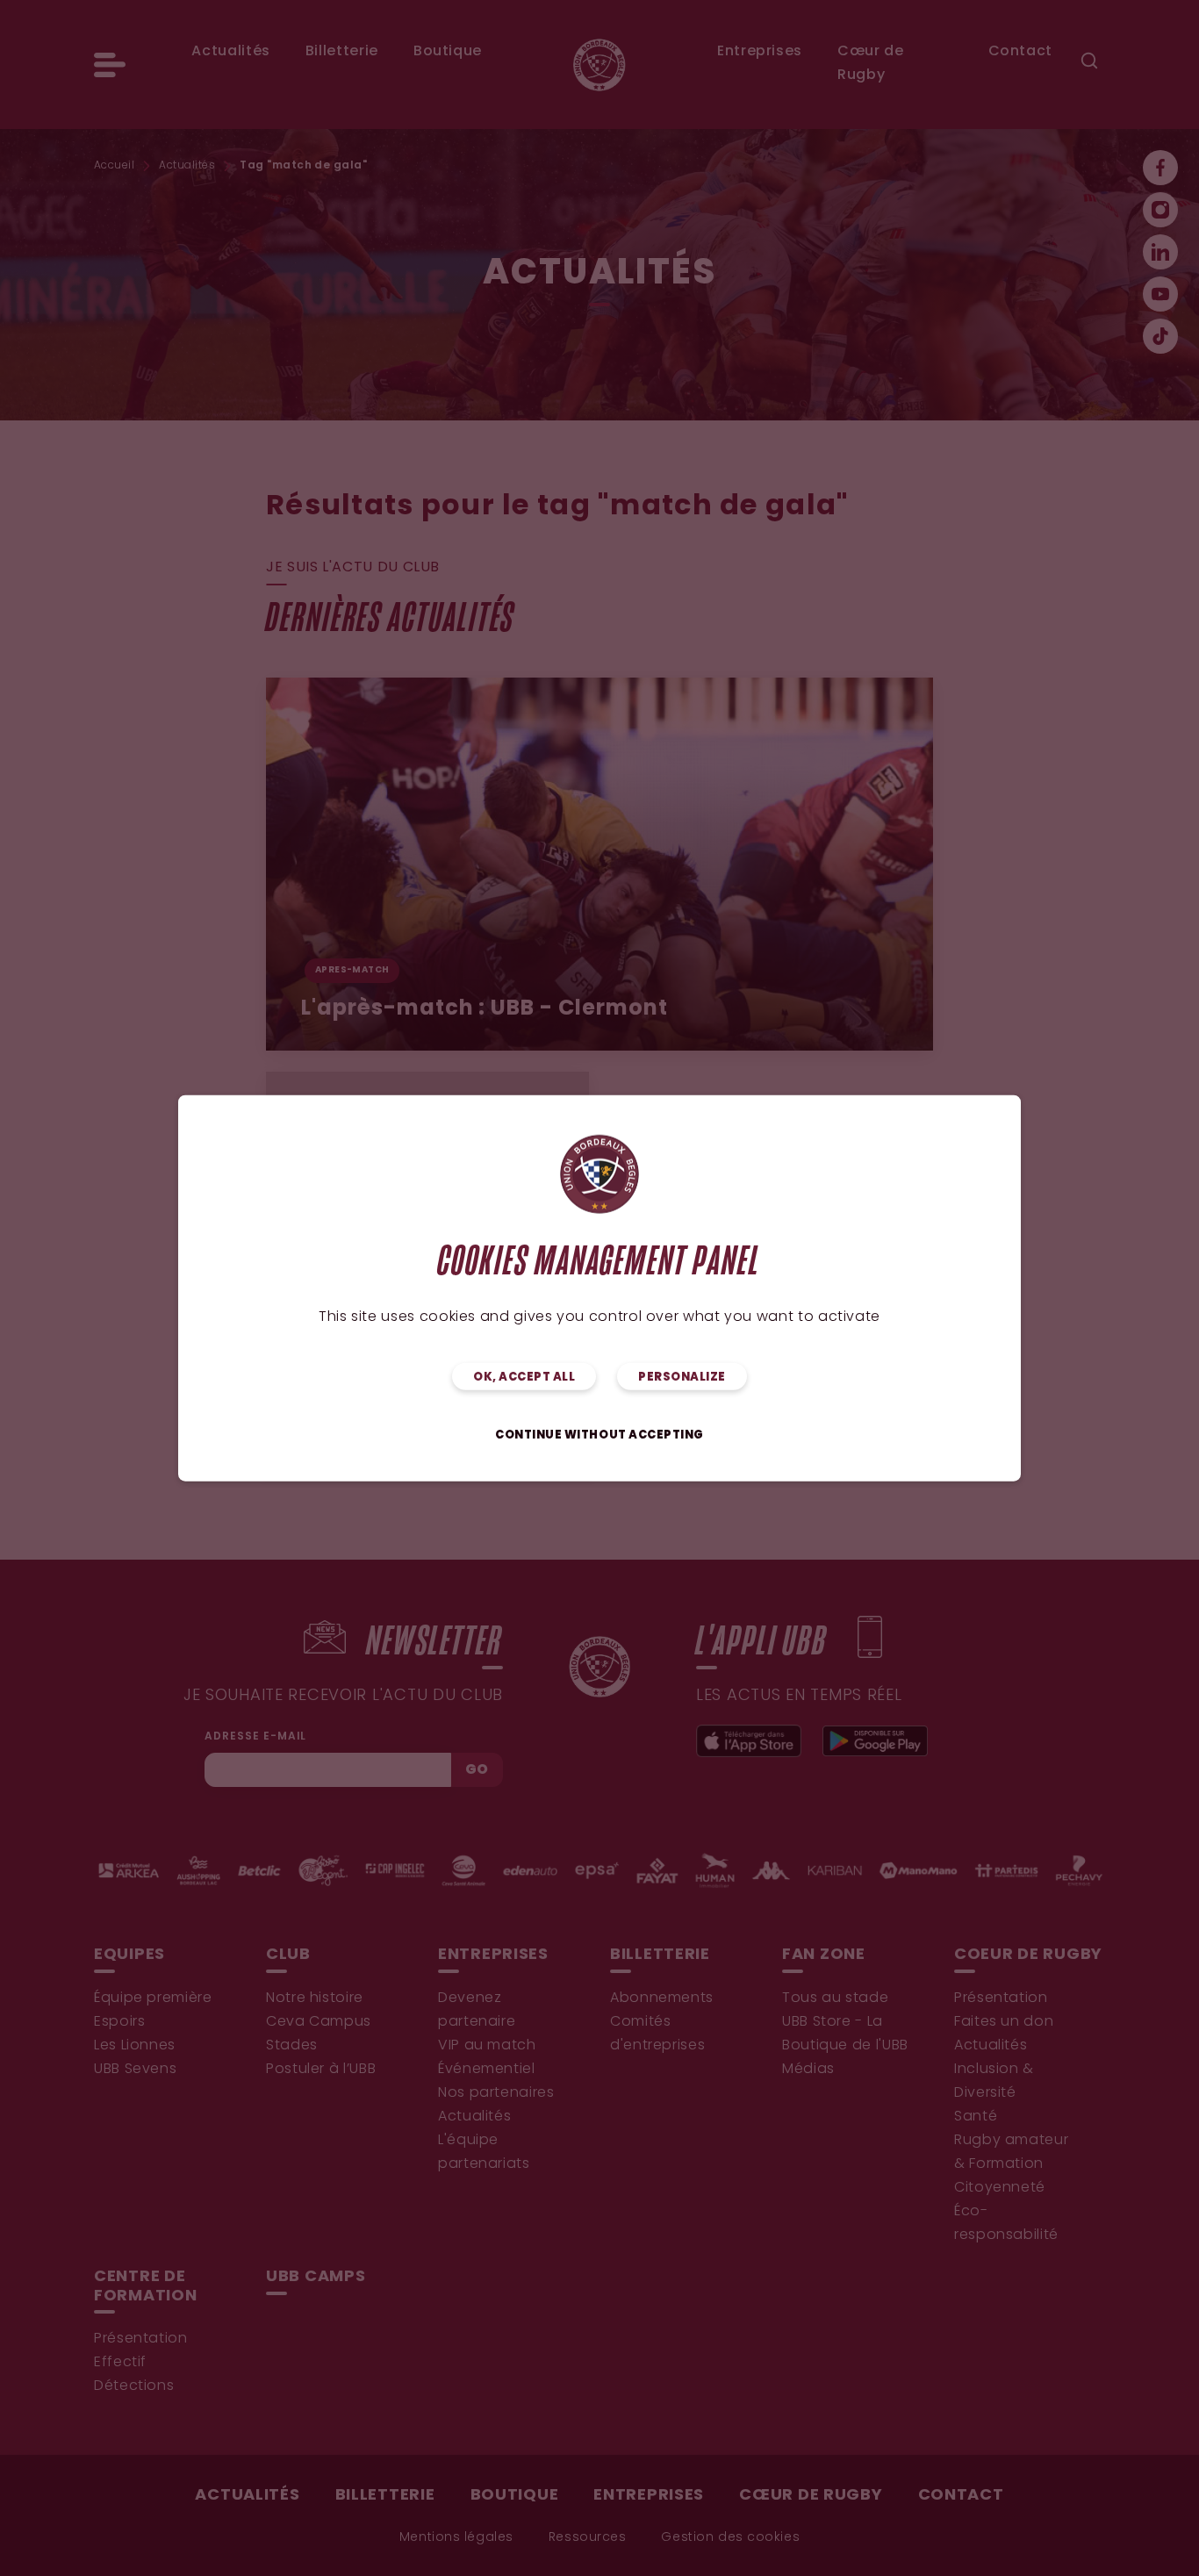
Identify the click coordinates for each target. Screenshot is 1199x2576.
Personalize (682, 1378)
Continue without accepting (599, 1435)
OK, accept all (524, 1378)
